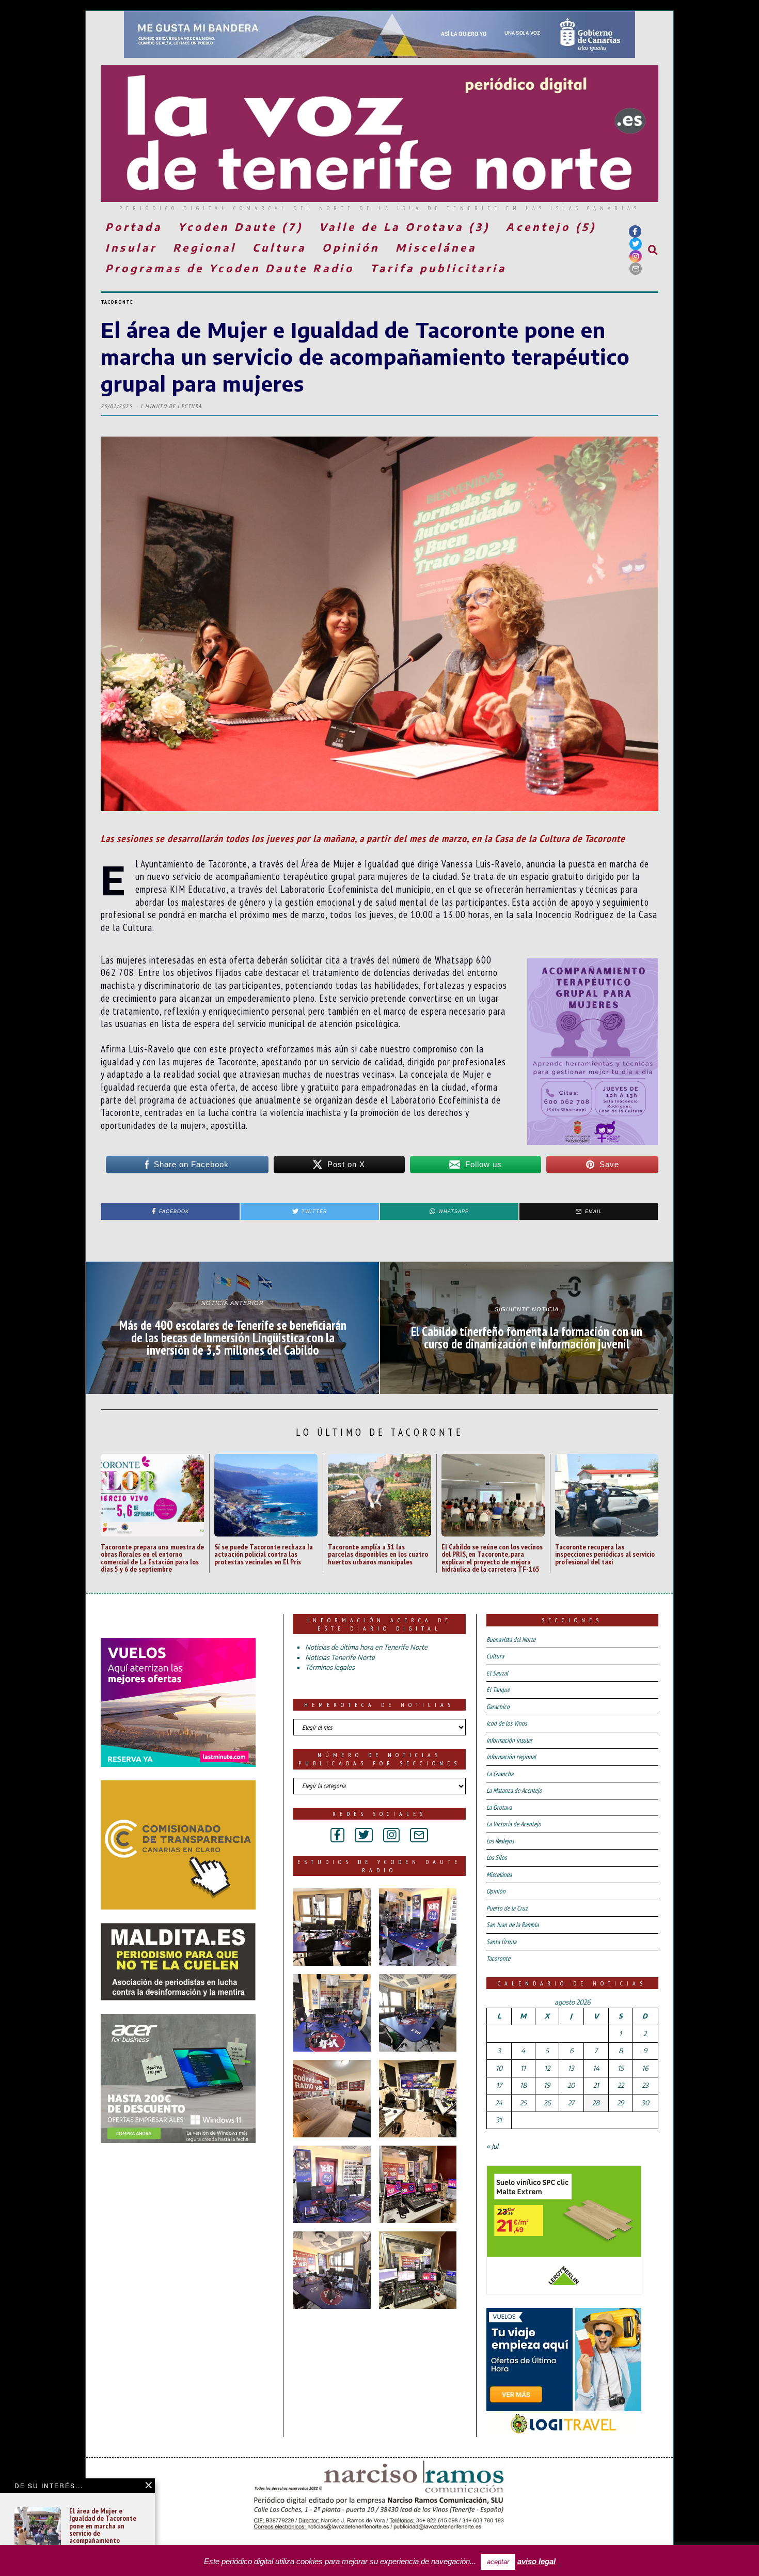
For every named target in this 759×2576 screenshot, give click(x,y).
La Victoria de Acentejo (514, 1824)
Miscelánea (436, 247)
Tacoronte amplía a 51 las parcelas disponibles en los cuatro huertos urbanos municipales (378, 1554)
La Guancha (500, 1774)
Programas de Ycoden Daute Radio (230, 268)
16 (645, 2068)
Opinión (351, 247)
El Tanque (498, 1690)
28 (596, 2103)
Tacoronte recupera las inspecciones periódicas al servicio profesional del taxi (605, 1554)
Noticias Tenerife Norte (340, 1657)
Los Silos (496, 1858)
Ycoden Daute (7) (241, 227)
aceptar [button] (498, 2562)
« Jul (492, 2146)
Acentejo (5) (551, 227)
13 (571, 2068)
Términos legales (330, 1667)
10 (499, 2068)
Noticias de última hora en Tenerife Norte (366, 1647)
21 (596, 2085)
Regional (205, 247)
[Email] (636, 269)
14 (596, 2068)
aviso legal (536, 2561)
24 (499, 2103)
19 (547, 2085)
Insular (131, 247)
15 (621, 2068)
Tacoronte (117, 302)
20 (571, 2085)
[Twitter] (636, 244)
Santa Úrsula (501, 1942)
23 (645, 2085)
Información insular (509, 1740)
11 (523, 2068)
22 (621, 2085)
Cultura (279, 247)
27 (571, 2103)
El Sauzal (497, 1673)
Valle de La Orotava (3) (405, 227)
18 (523, 2085)
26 (547, 2103)
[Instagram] (636, 256)
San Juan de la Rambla (512, 1925)
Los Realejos (500, 1841)
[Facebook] (635, 231)
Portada (134, 227)
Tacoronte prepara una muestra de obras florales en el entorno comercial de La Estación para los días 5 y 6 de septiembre (152, 1558)
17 (499, 2085)
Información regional (511, 1757)
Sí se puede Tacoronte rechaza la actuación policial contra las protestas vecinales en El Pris (264, 1554)
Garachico (498, 1707)
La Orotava (499, 1807)
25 (523, 2103)
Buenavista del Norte (511, 1640)
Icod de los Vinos (507, 1723)
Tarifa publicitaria (438, 268)
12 (547, 2068)
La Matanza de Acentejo (514, 1790)
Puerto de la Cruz (507, 1908)
